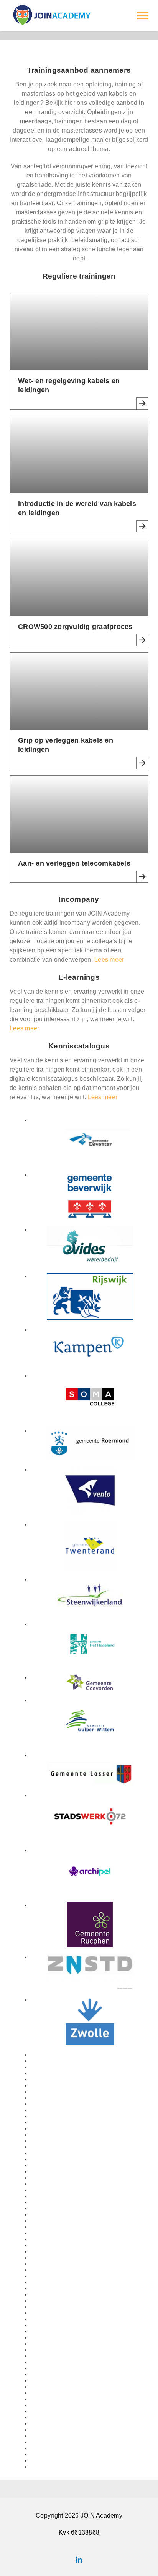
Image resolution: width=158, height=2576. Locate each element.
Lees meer (109, 960)
